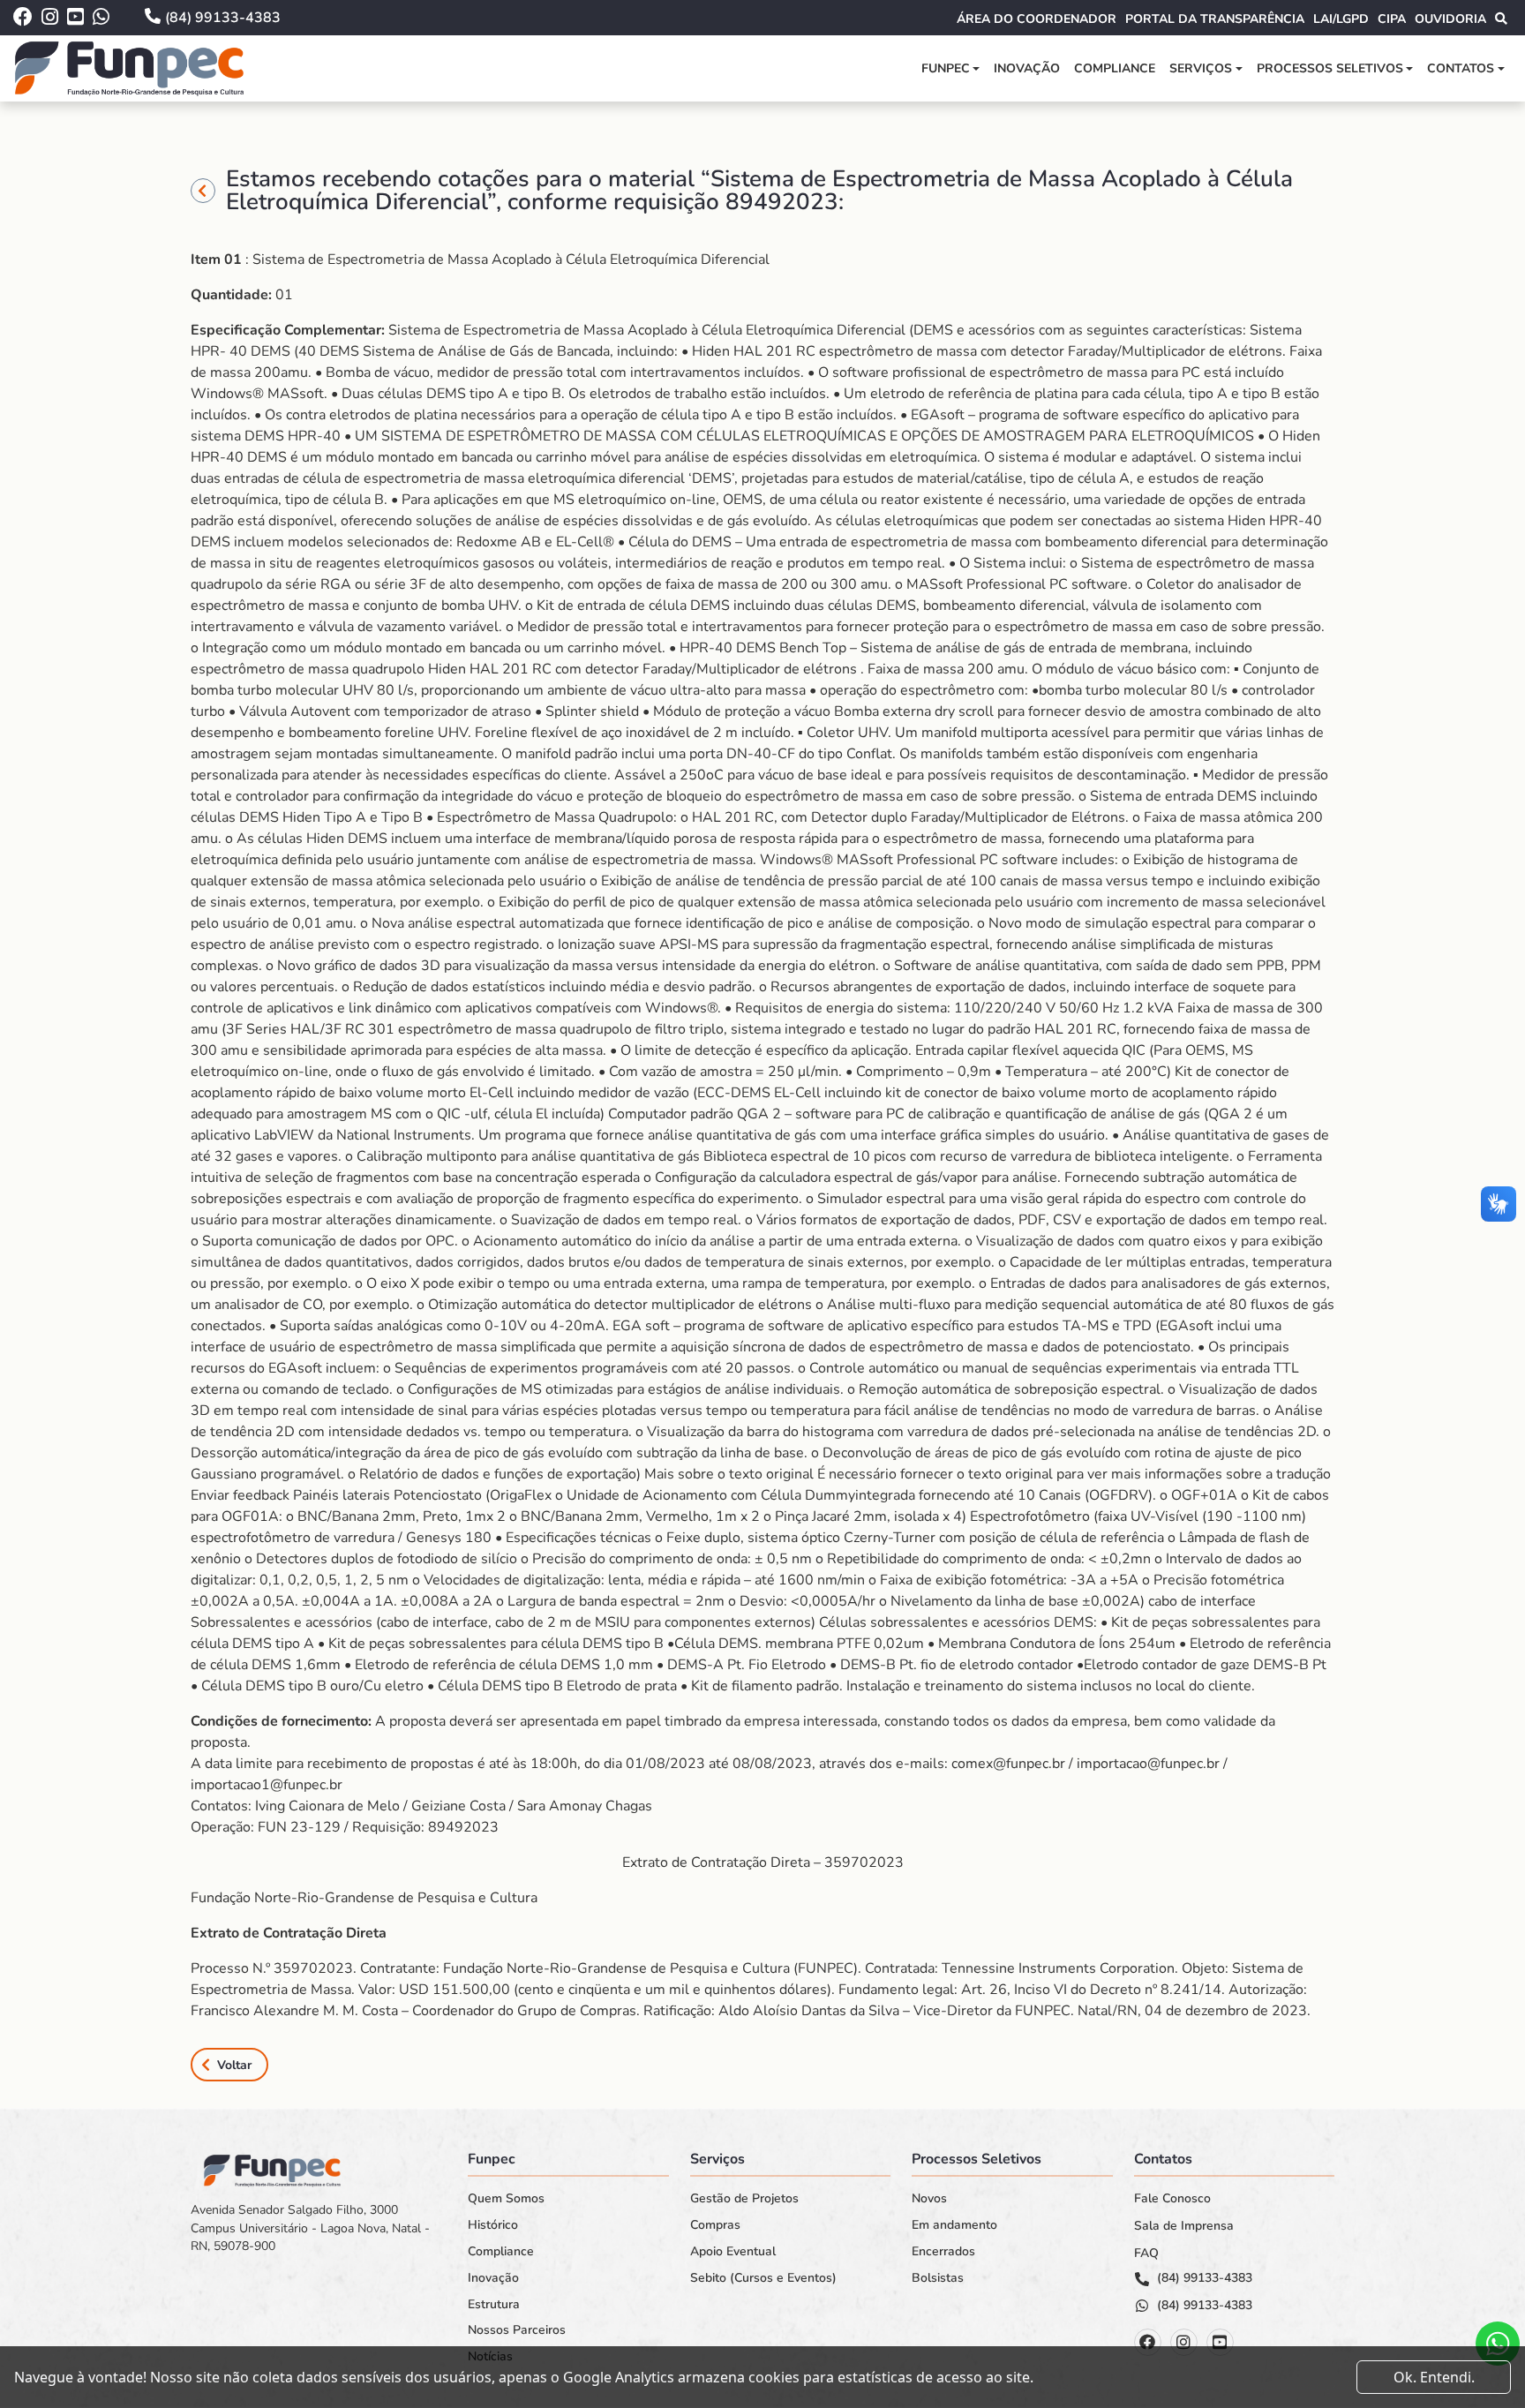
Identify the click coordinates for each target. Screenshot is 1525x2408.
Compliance (1115, 68)
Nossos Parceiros (517, 2330)
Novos (929, 2199)
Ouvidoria (1450, 19)
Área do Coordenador (1037, 19)
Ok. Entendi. (1434, 2377)
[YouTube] (1220, 2342)
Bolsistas (938, 2278)
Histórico (493, 2225)
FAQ (1146, 2254)
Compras (715, 2225)
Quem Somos (506, 2199)
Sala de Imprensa (1184, 2226)
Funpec (946, 68)
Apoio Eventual (733, 2252)
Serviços (1201, 68)
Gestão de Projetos (744, 2199)
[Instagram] (1184, 2342)
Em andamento (954, 2225)
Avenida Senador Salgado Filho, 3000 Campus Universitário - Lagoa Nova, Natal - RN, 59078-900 (310, 2228)
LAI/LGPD (1341, 19)
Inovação (1027, 68)
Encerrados (943, 2252)
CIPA (1392, 19)
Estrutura (494, 2305)
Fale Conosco (1172, 2199)
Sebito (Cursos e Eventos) (763, 2278)
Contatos (1461, 68)
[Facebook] (1148, 2342)
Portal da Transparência (1215, 19)
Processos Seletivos (1330, 68)
